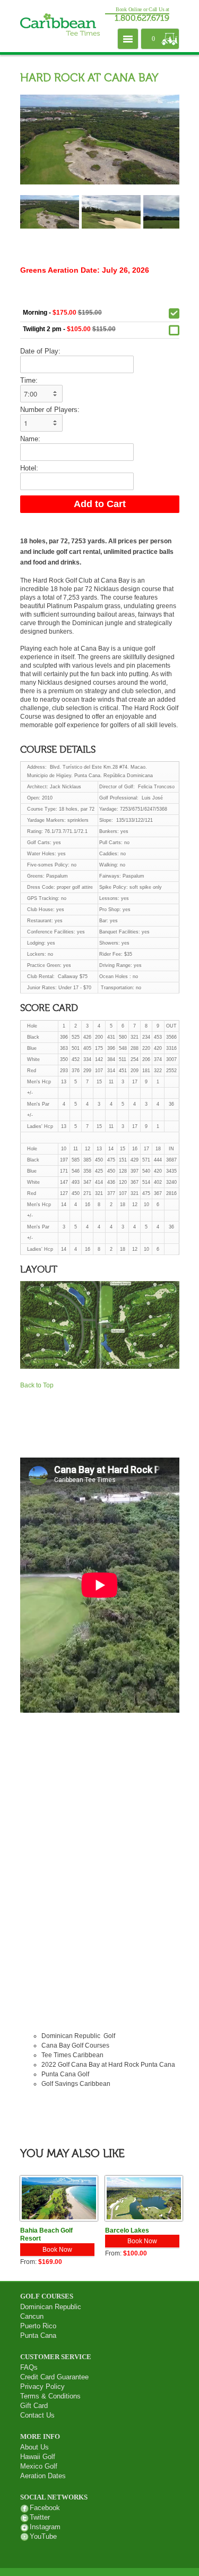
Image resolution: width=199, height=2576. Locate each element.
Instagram (45, 2527)
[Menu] (128, 39)
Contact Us (37, 2415)
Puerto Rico (38, 2326)
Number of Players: (50, 410)
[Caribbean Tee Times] (60, 26)
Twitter (40, 2517)
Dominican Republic (51, 2307)
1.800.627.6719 (142, 19)
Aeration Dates (43, 2476)
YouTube (43, 2536)
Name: (30, 439)
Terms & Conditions (50, 2396)
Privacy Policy (42, 2386)
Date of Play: (40, 351)
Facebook (45, 2508)
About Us (34, 2447)
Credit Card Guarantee (54, 2377)
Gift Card (34, 2406)
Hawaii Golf (38, 2457)
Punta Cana (38, 2335)
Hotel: (29, 468)
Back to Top (37, 1385)
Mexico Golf (39, 2466)
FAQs (29, 2367)
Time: (29, 380)
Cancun (32, 2316)
